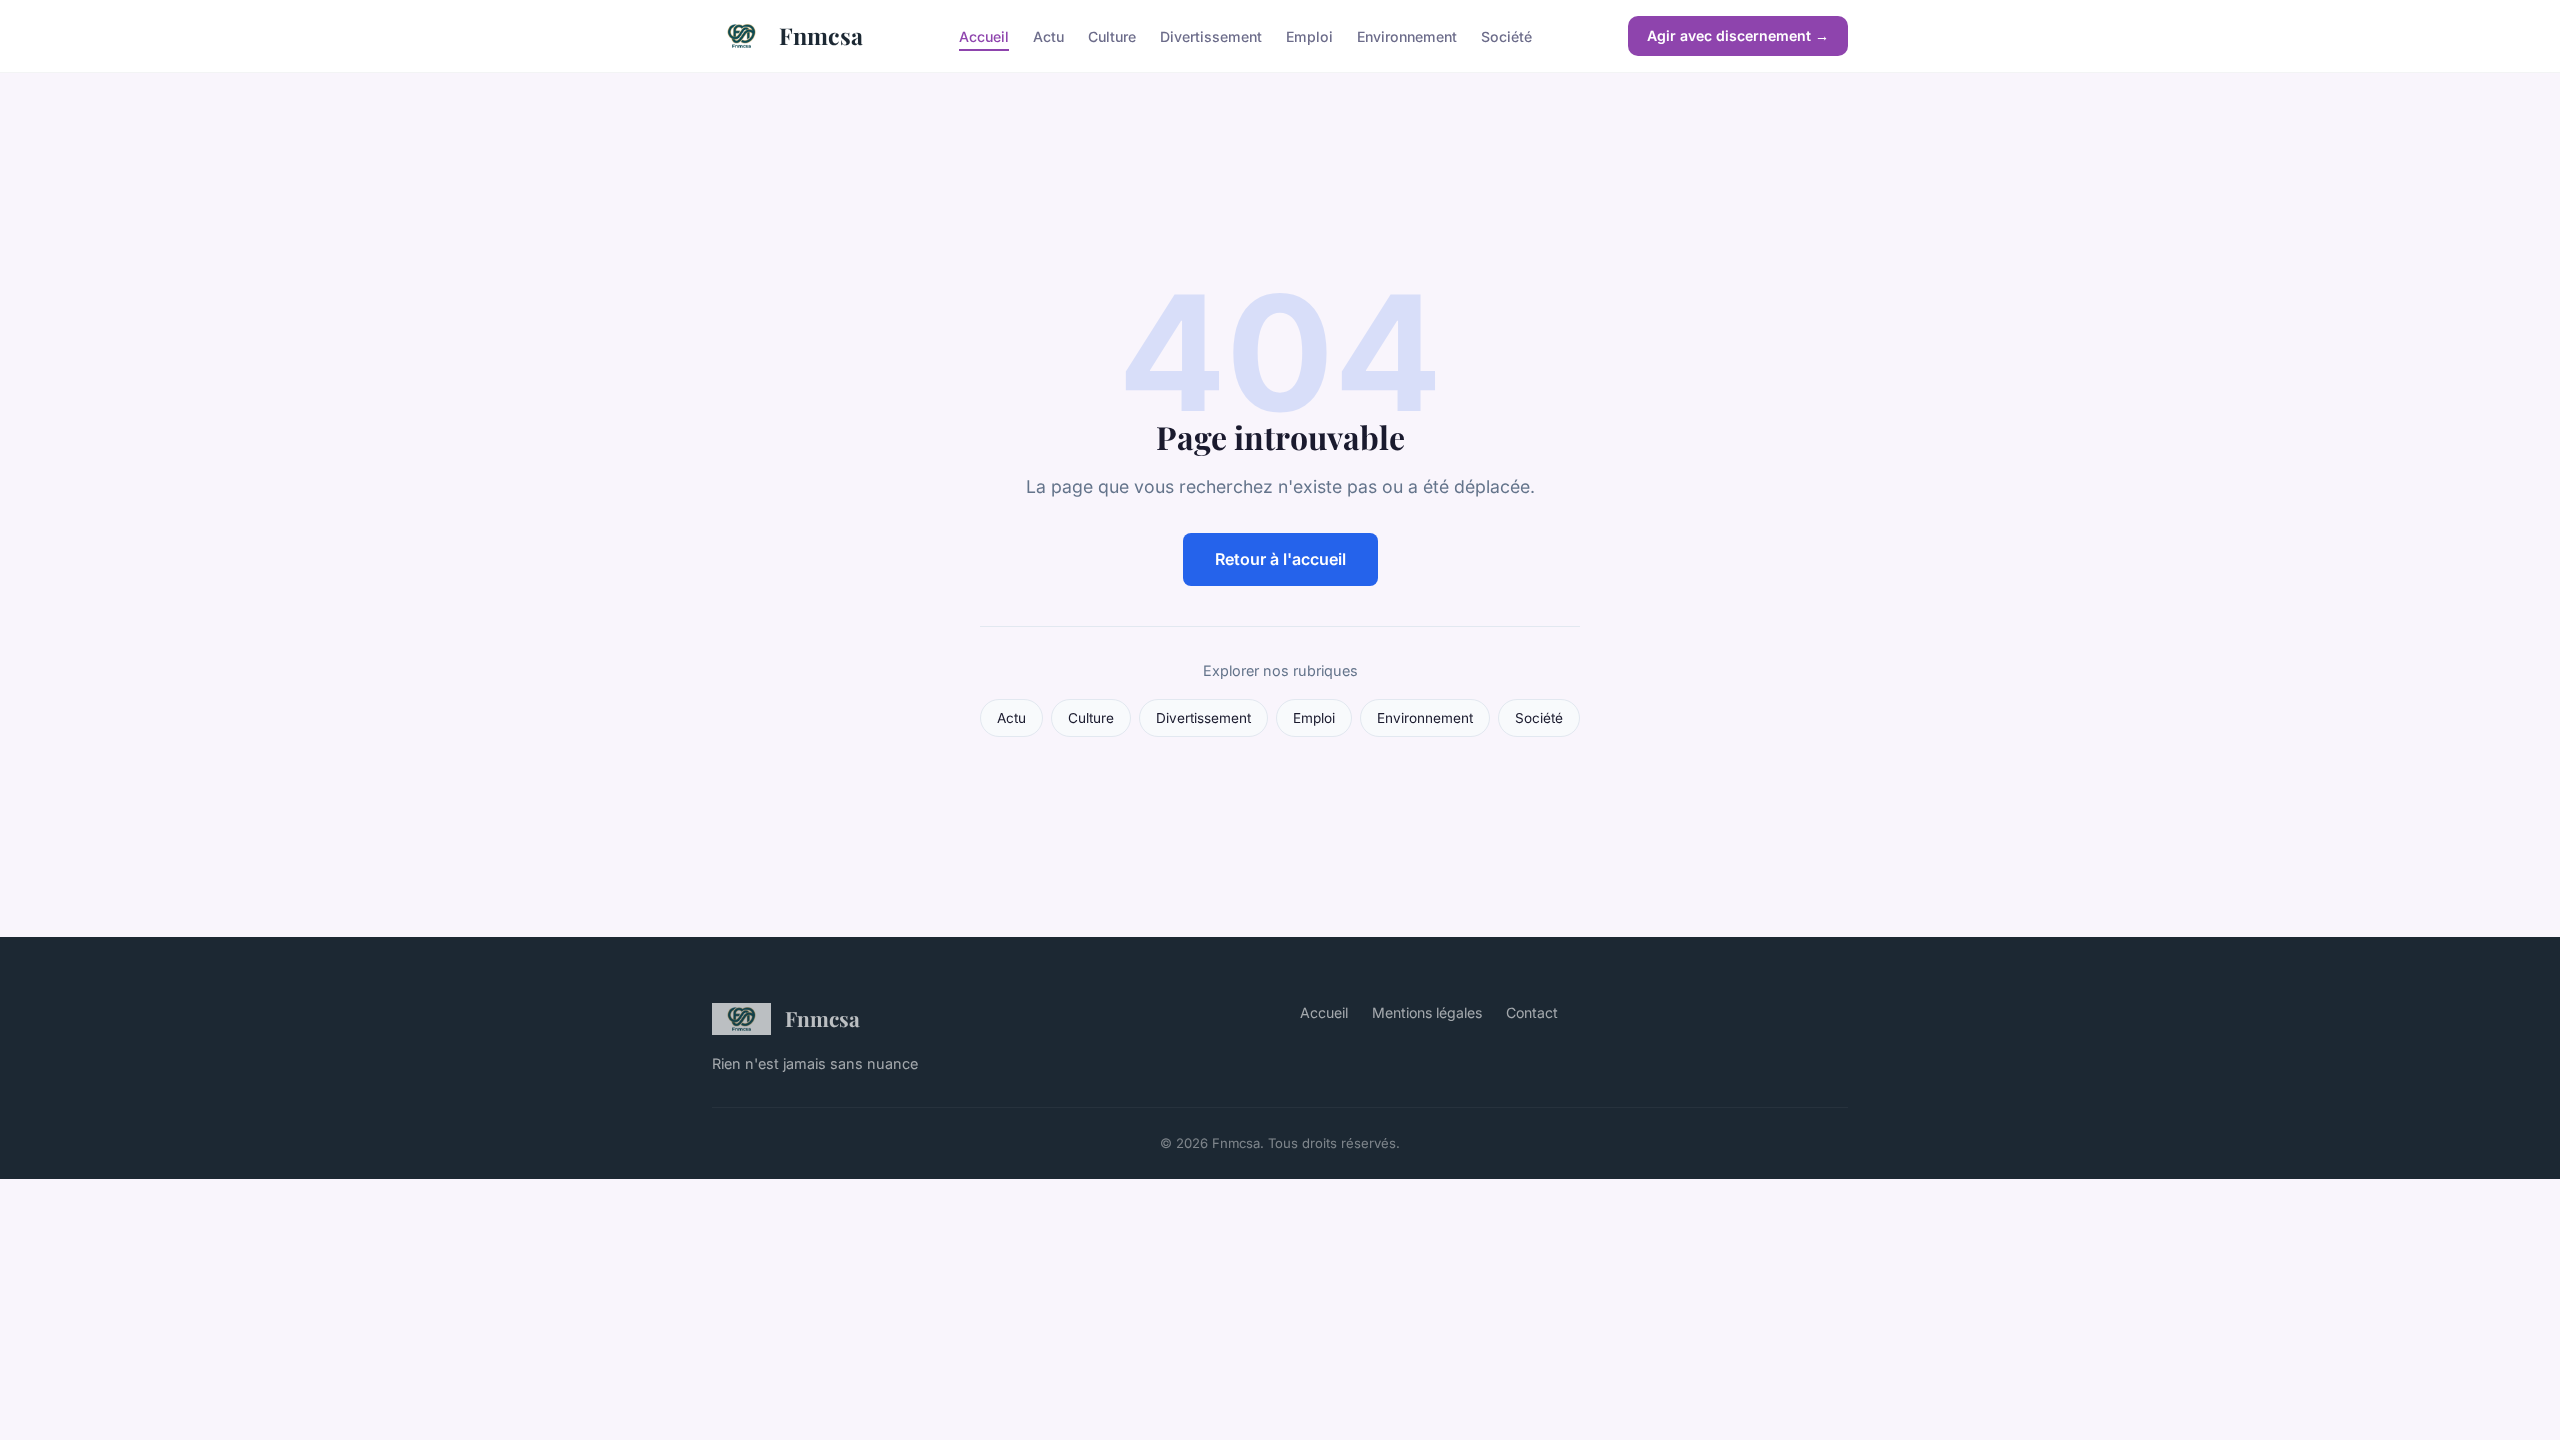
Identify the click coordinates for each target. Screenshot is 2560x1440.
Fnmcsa (821, 35)
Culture (1112, 35)
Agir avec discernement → (1738, 35)
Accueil (984, 35)
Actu (1048, 35)
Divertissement (1211, 35)
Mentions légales (1427, 1012)
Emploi (1309, 35)
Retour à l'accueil (1280, 559)
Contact (1532, 1012)
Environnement (1407, 35)
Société (1506, 35)
